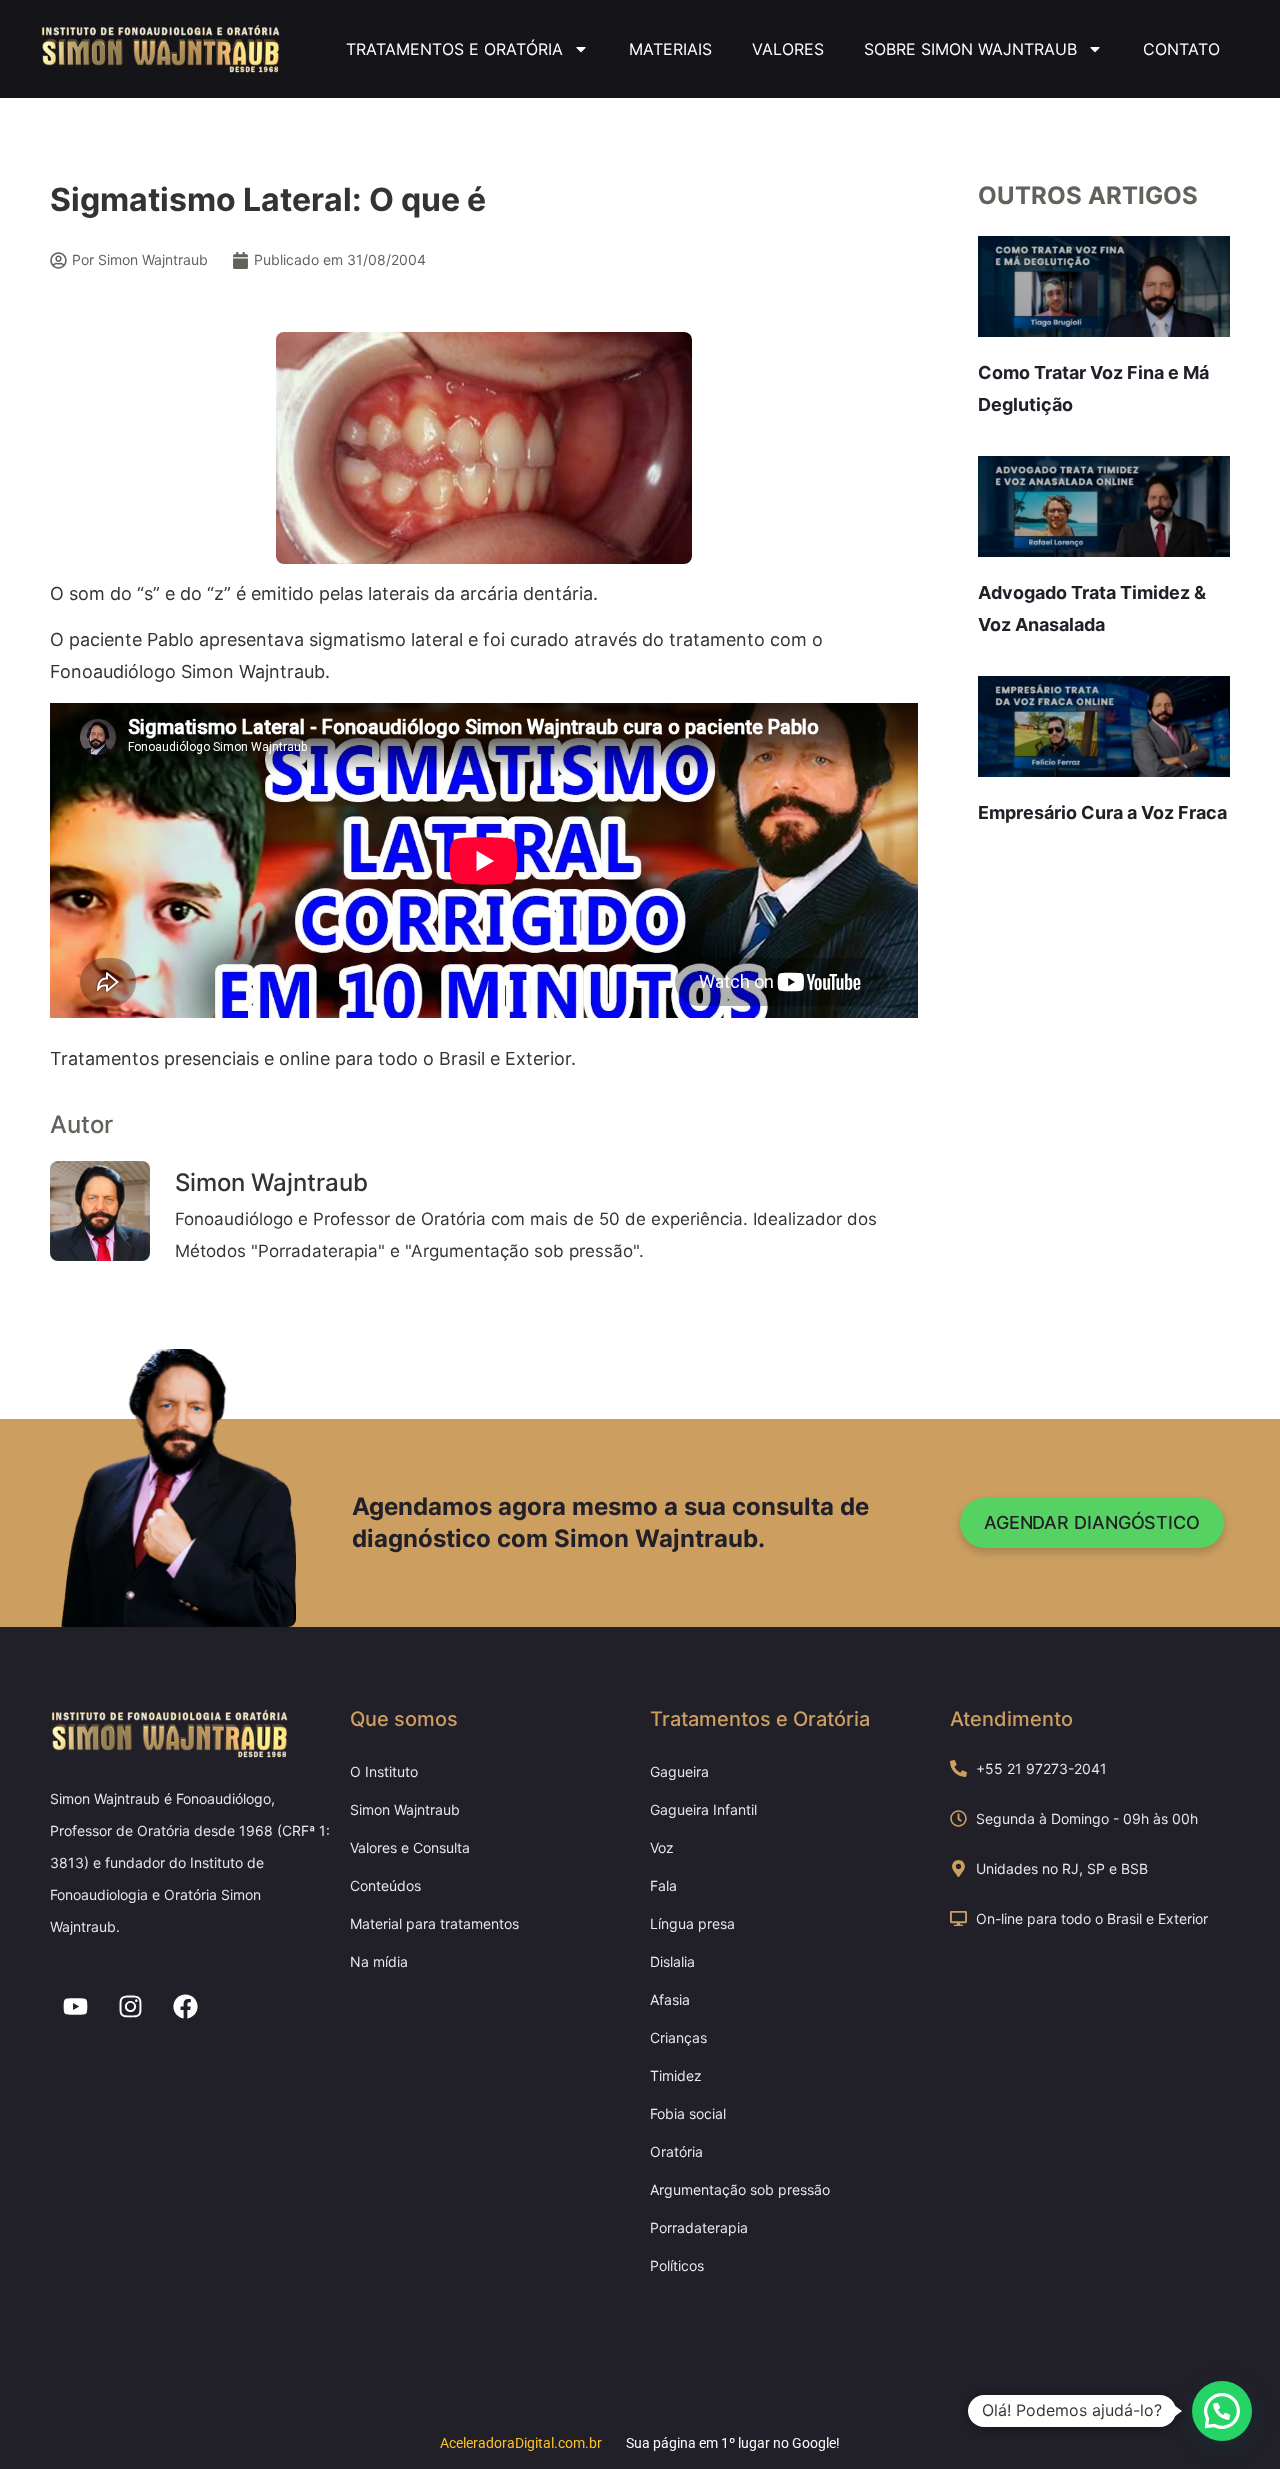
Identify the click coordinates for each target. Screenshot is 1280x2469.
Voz (662, 1847)
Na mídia (379, 1961)
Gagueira (679, 1771)
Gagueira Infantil (703, 1809)
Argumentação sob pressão (740, 2189)
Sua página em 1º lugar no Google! (733, 2443)
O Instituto (384, 1771)
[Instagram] (130, 2006)
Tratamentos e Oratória (454, 49)
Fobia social (688, 2113)
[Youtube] (75, 2006)
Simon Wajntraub (405, 1809)
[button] (1222, 2411)
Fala (663, 1885)
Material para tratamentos (434, 1923)
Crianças (678, 2037)
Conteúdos (385, 1885)
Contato (1181, 49)
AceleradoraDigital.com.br (521, 2443)
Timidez (676, 2075)
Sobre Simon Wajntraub (970, 49)
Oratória (676, 2151)
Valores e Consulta (410, 1847)
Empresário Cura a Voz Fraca (1102, 812)
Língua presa (692, 1923)
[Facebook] (185, 2006)
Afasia (670, 1999)
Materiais (670, 49)
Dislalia (672, 1961)
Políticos (677, 2265)
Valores (788, 49)
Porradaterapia (699, 2227)
